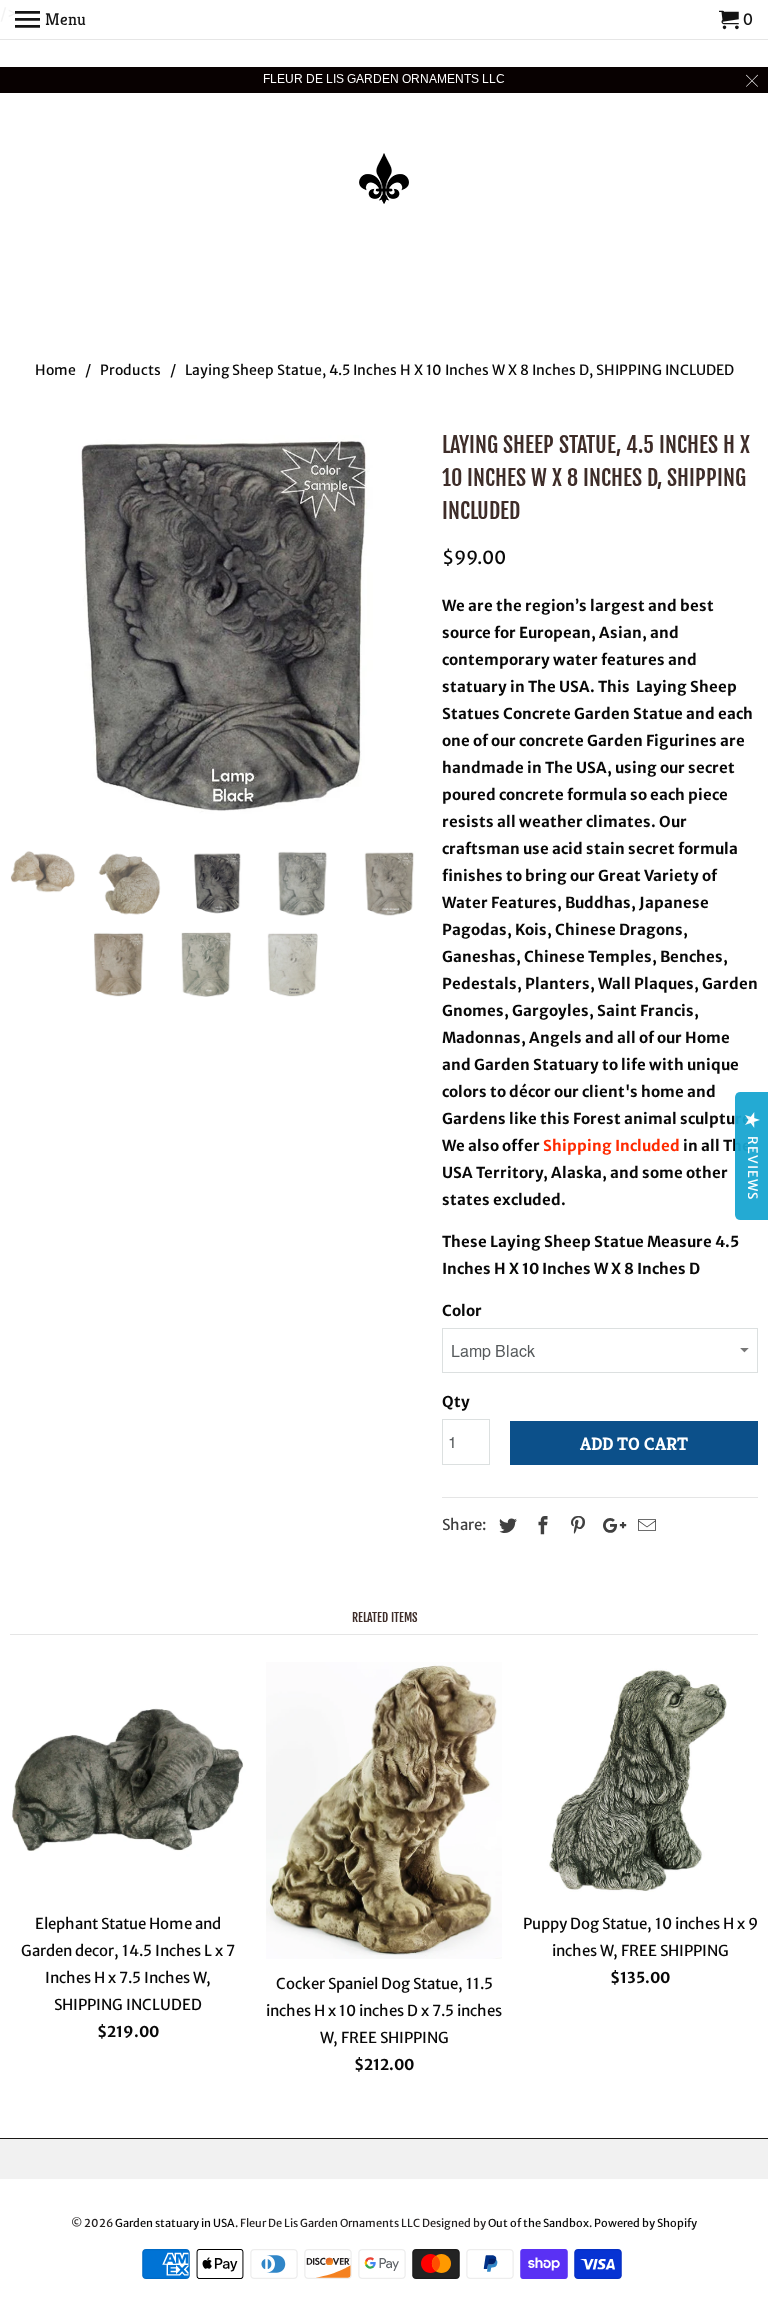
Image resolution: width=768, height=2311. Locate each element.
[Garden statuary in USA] (384, 165)
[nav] (50, 20)
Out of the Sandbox (538, 2223)
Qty (456, 1401)
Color (462, 1310)
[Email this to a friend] (644, 1525)
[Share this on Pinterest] (575, 1525)
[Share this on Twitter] (505, 1525)
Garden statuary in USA (175, 2223)
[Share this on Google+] (609, 1525)
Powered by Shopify (645, 2223)
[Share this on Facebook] (540, 1525)
